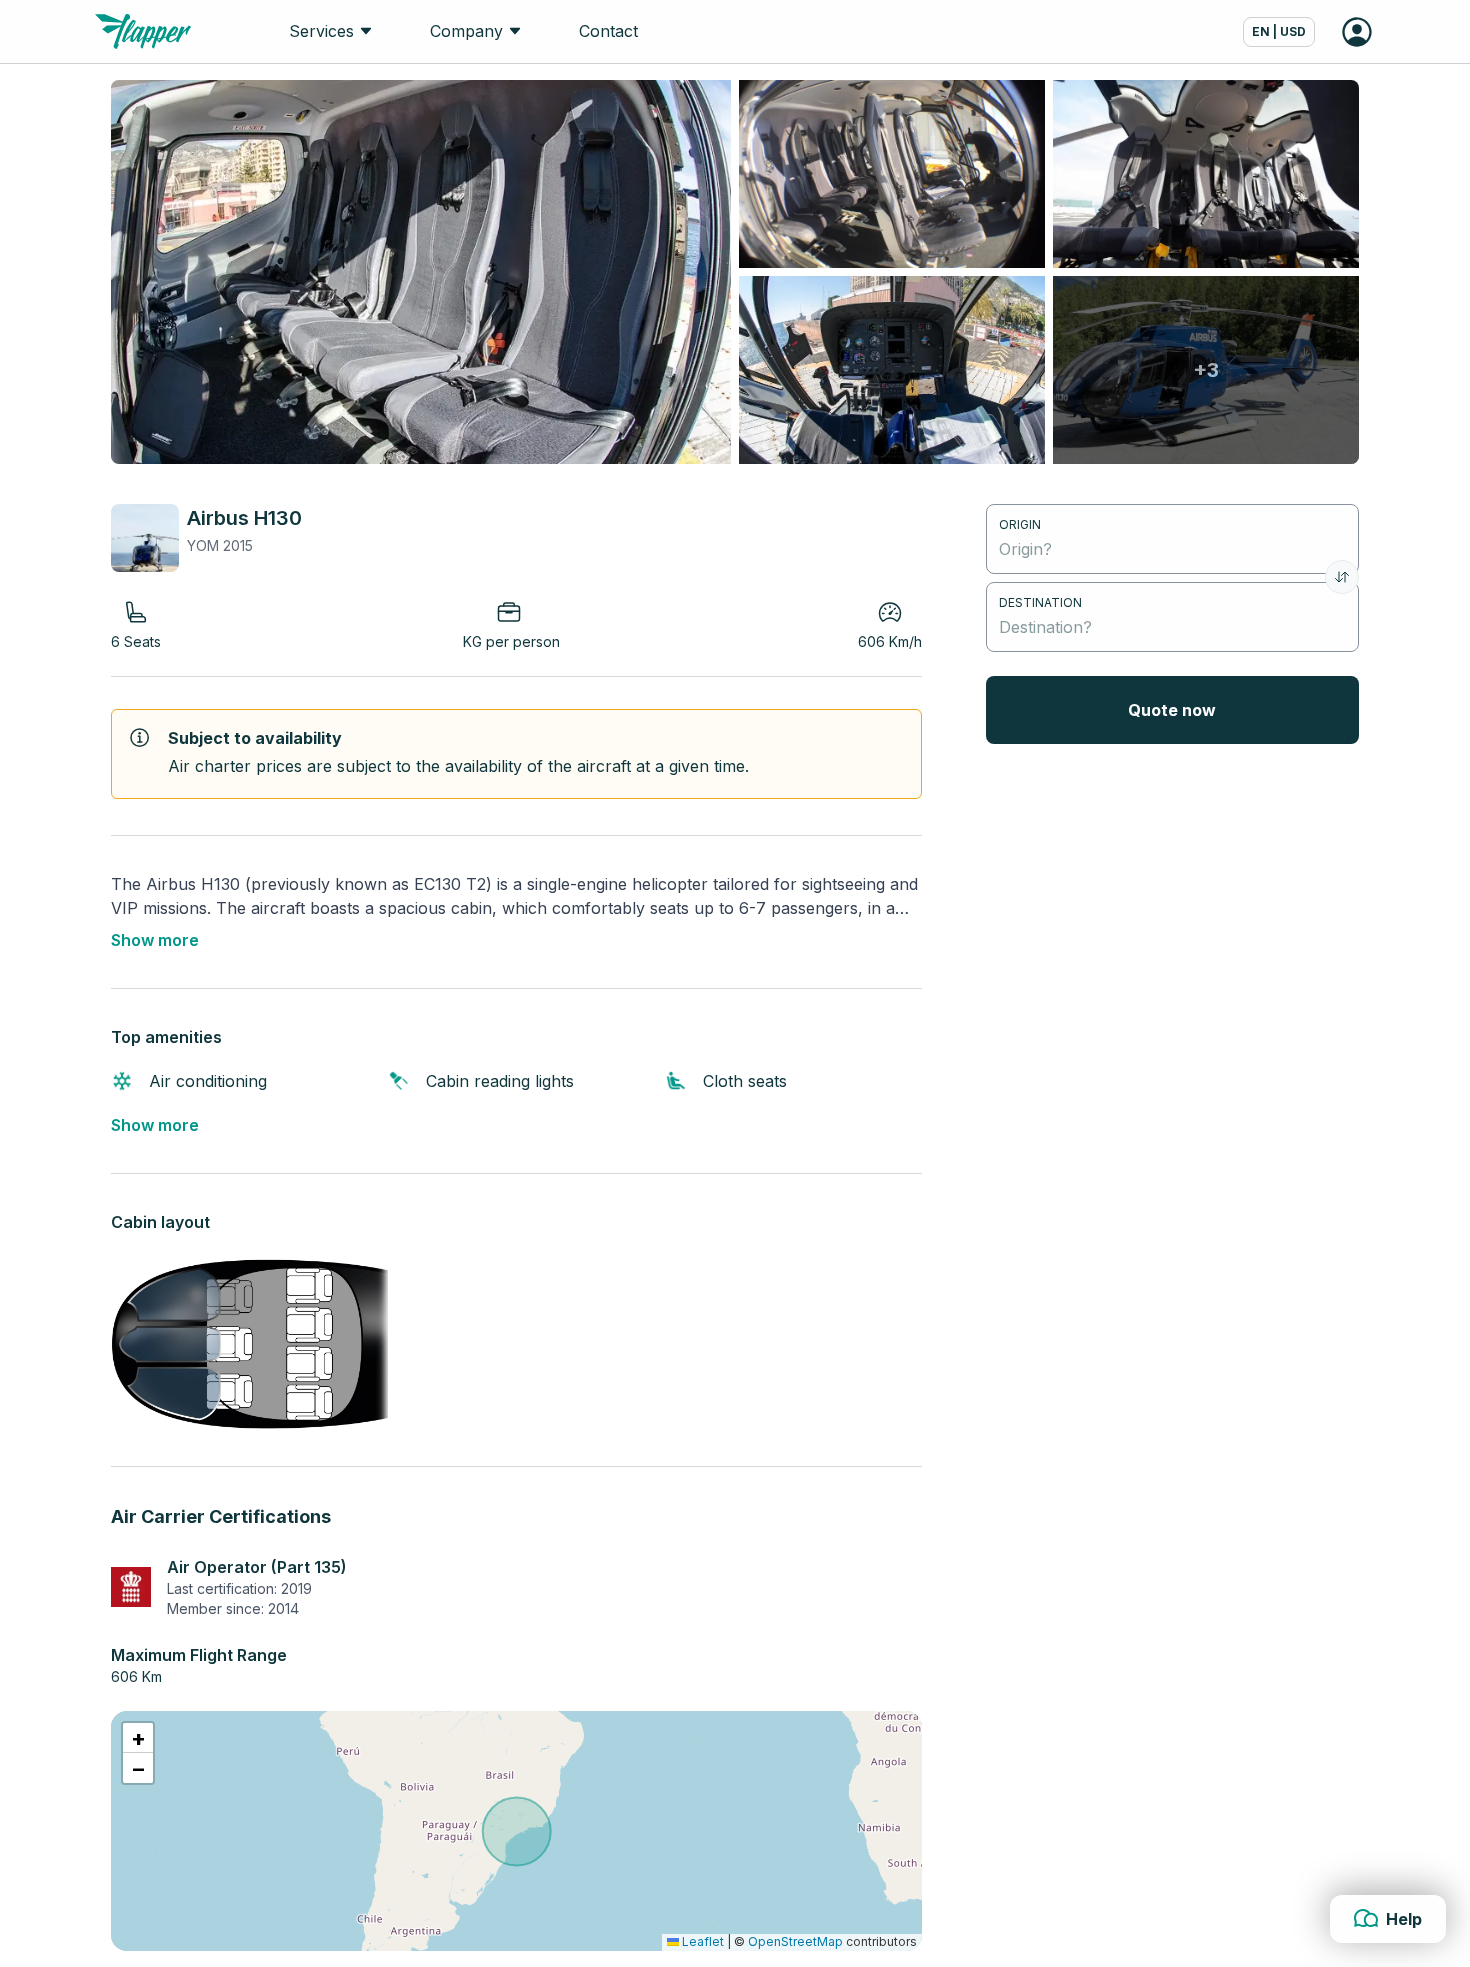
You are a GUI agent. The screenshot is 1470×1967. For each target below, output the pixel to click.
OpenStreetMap (795, 1941)
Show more (155, 940)
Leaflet (701, 1941)
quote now (1172, 710)
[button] (138, 1738)
